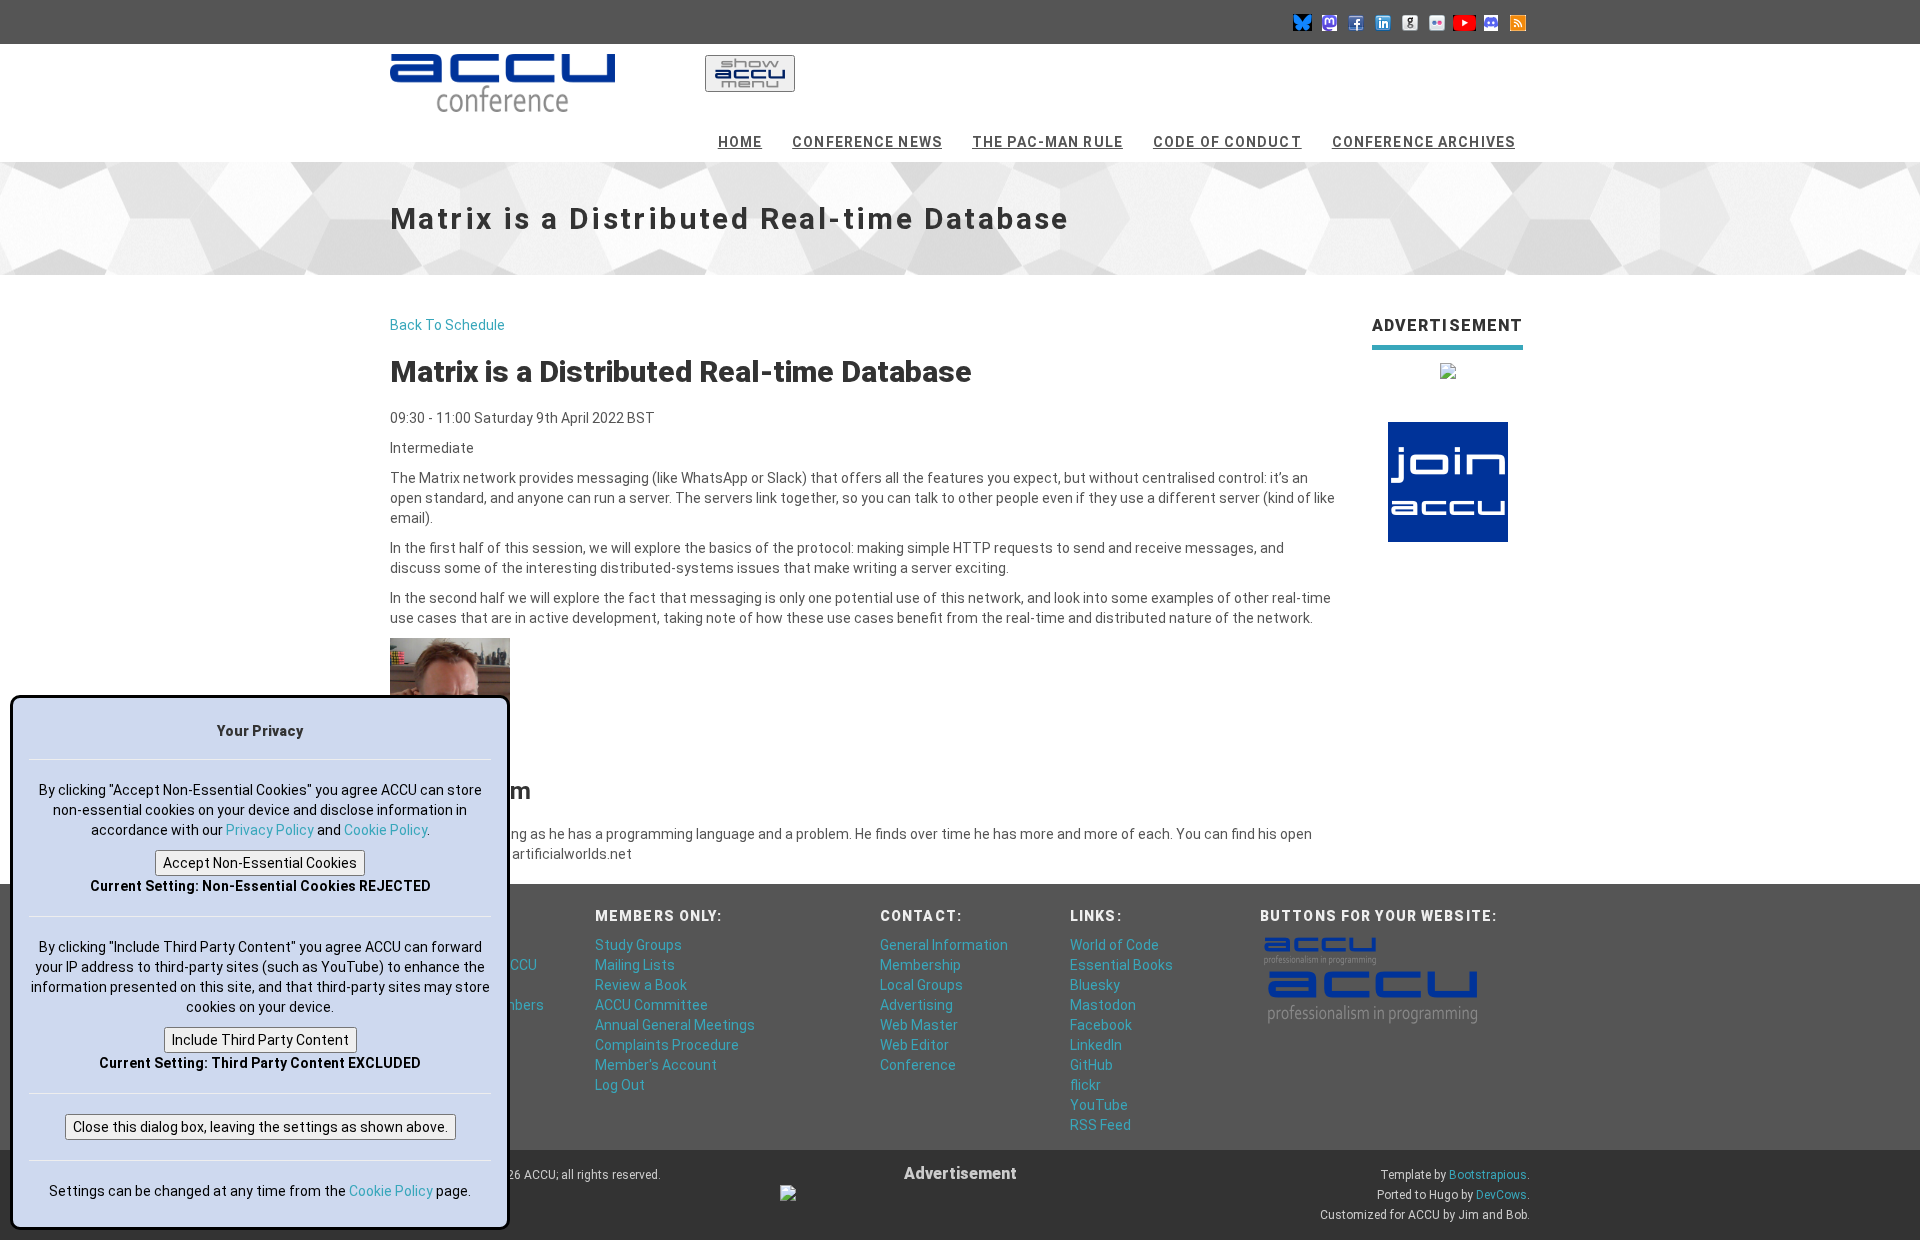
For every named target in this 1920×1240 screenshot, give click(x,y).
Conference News (867, 142)
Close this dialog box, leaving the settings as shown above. (260, 1127)
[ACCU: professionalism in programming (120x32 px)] (1320, 949)
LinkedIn (1096, 1045)
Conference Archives (1423, 142)
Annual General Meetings (675, 1025)
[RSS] (1518, 22)
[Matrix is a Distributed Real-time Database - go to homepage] (502, 75)
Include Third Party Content (260, 1040)
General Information (944, 945)
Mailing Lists (635, 965)
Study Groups (638, 945)
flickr (1085, 1085)
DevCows (1501, 1195)
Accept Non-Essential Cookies (260, 863)
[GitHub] (1410, 22)
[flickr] (1437, 22)
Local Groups (921, 985)
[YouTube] (1464, 22)
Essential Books (1121, 965)
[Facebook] (1356, 22)
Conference (918, 1065)
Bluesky (1095, 985)
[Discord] (1491, 22)
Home (740, 142)
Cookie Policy (385, 830)
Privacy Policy (270, 830)
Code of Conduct (1227, 142)
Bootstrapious (1488, 1175)
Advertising (916, 1005)
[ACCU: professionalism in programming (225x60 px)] (1372, 995)
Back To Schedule (447, 325)
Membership (920, 965)
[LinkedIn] (1383, 22)
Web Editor (914, 1045)
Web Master (919, 1025)
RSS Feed (1100, 1125)
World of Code (1114, 945)
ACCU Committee (651, 1005)
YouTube (1099, 1105)
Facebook (1101, 1025)
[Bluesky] (1302, 22)
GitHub (1091, 1065)
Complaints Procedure (667, 1045)
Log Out (620, 1085)
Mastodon (1103, 1005)
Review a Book (641, 985)
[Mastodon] (1329, 22)
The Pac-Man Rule (1047, 142)
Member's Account (656, 1065)
